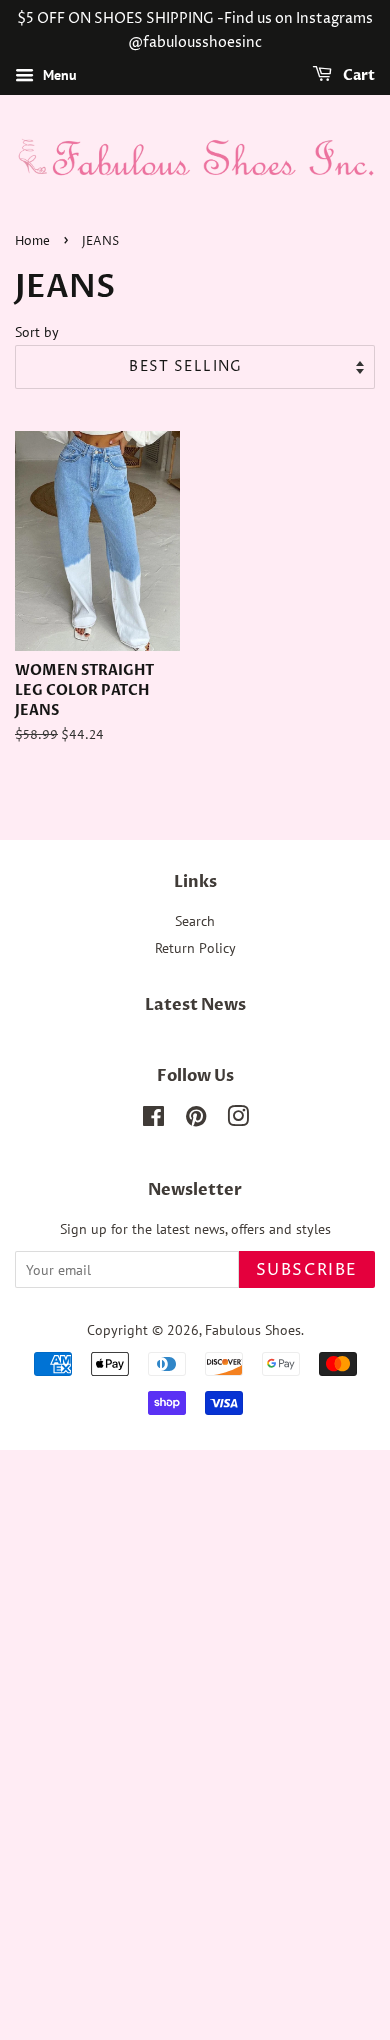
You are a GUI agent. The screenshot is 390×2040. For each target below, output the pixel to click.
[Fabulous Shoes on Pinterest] (196, 1120)
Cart (357, 75)
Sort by (37, 331)
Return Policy (195, 948)
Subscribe (307, 1270)
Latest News (195, 1005)
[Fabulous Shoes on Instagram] (238, 1120)
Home (32, 241)
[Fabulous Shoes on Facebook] (153, 1120)
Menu (58, 75)
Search (195, 921)
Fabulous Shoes (253, 1330)
